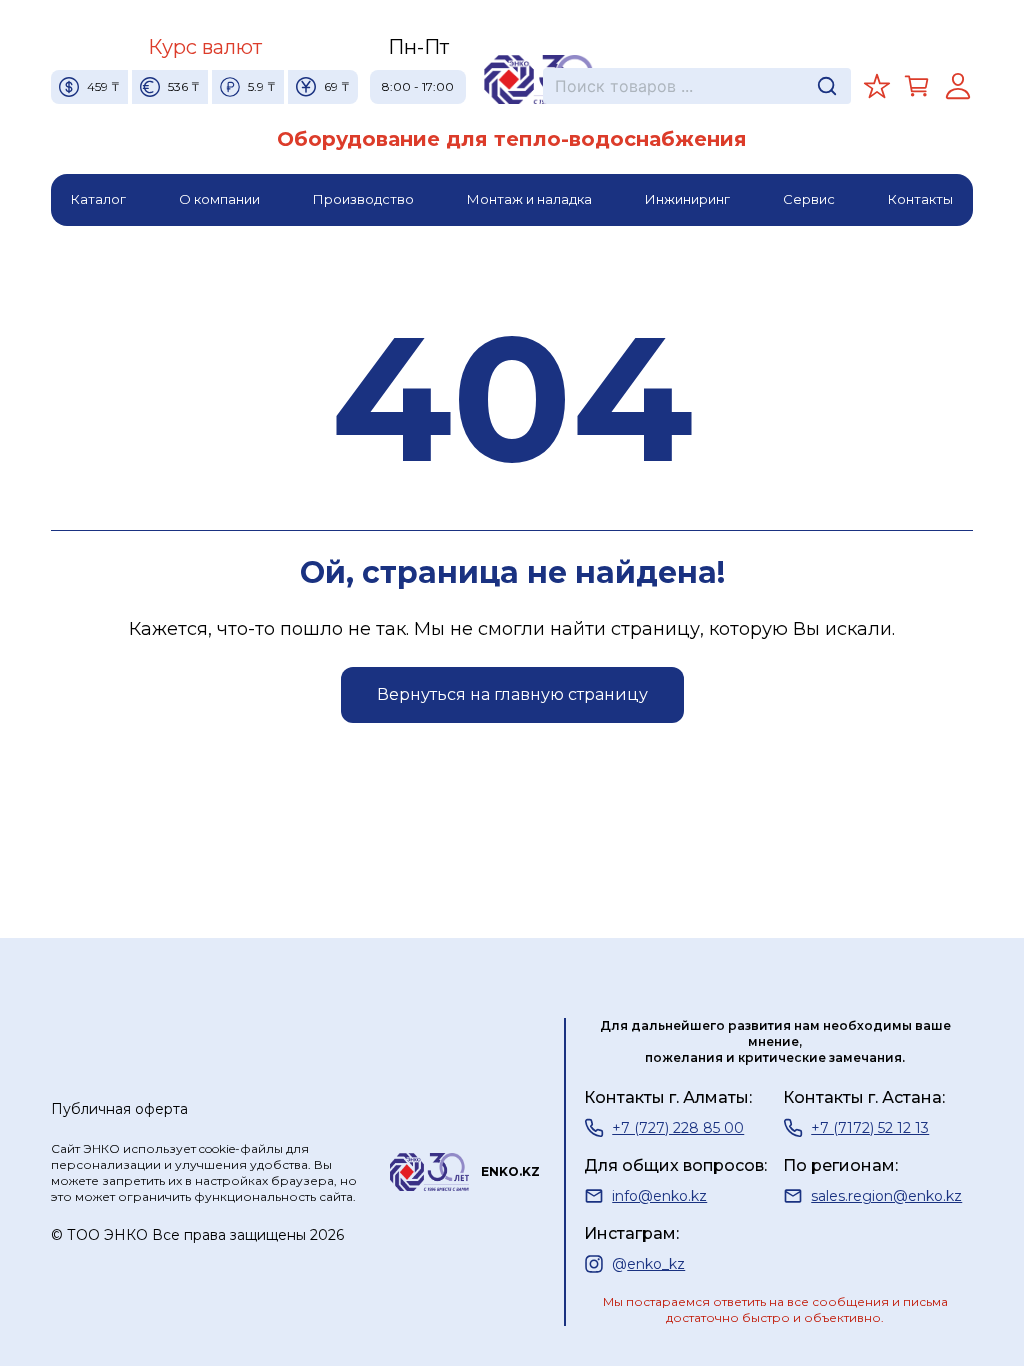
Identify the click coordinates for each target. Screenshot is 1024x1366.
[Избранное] (877, 86)
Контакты (920, 199)
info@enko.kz (659, 1196)
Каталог (98, 199)
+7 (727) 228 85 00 (678, 1128)
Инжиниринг (687, 199)
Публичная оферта (119, 1109)
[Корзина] (917, 86)
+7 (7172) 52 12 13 (870, 1128)
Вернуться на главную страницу (512, 694)
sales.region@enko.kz (886, 1196)
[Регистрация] (958, 86)
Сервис (809, 199)
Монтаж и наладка (529, 199)
